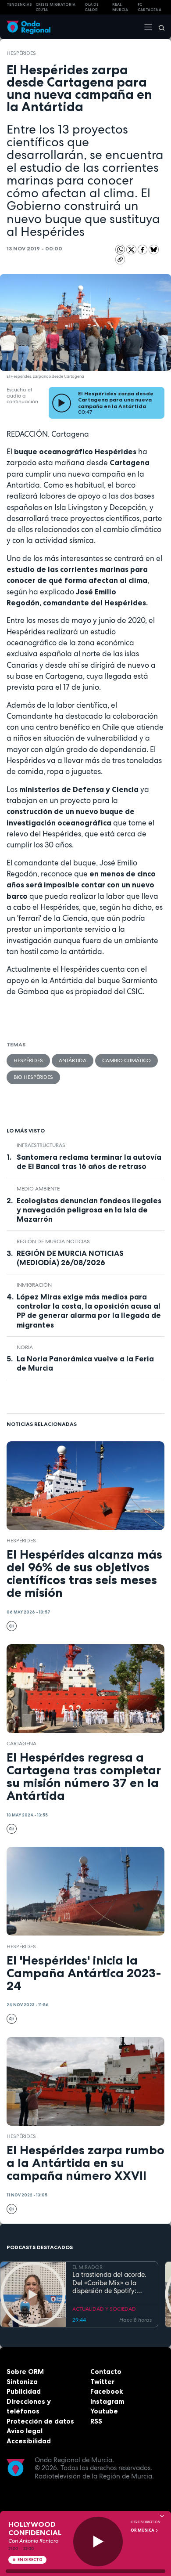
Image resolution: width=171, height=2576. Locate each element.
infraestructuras (41, 1145)
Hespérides (21, 53)
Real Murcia (120, 7)
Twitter (102, 2382)
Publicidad (24, 2391)
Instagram (107, 2401)
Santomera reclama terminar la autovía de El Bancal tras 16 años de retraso (89, 1162)
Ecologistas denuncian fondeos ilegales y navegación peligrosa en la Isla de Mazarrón (89, 1210)
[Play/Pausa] (98, 2542)
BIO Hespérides (33, 1077)
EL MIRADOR (87, 2267)
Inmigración (34, 1285)
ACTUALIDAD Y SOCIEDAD (104, 2309)
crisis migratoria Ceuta (55, 7)
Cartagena (21, 1744)
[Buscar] (159, 27)
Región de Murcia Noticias (53, 1241)
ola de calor (92, 7)
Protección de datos (40, 2421)
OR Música (143, 2530)
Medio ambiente (38, 1189)
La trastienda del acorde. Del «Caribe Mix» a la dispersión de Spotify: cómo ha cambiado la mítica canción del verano (111, 2283)
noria (25, 1347)
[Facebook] (143, 249)
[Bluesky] (154, 249)
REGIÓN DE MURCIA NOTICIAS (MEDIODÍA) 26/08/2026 (70, 1258)
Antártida (73, 1060)
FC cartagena (150, 7)
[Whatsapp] (120, 250)
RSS (96, 2421)
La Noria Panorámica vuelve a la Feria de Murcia (85, 1363)
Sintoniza (22, 2382)
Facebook (107, 2391)
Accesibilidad (29, 2441)
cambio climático (126, 1060)
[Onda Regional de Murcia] (28, 27)
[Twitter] (132, 249)
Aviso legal (25, 2431)
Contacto (106, 2372)
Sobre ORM (25, 2372)
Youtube (104, 2411)
